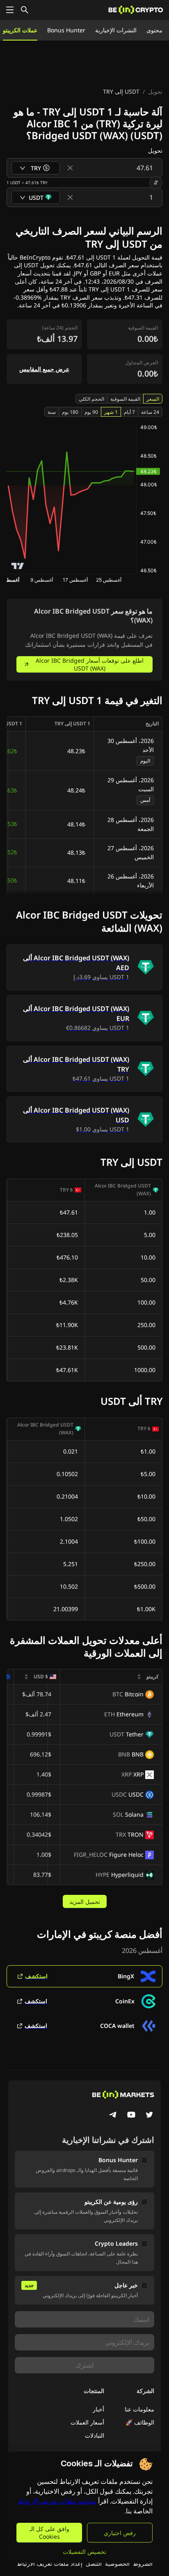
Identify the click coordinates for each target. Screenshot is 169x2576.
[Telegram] (113, 2115)
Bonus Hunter (66, 30)
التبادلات (95, 2435)
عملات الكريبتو (20, 30)
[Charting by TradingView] (18, 566)
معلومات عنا (139, 2409)
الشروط (143, 2564)
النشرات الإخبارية (116, 30)
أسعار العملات (87, 2422)
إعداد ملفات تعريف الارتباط (50, 2564)
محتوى (154, 30)
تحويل (155, 91)
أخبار (98, 2409)
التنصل (94, 2564)
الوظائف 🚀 (140, 2422)
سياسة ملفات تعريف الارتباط (57, 2501)
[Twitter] (149, 2115)
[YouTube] (131, 2115)
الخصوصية (117, 2564)
